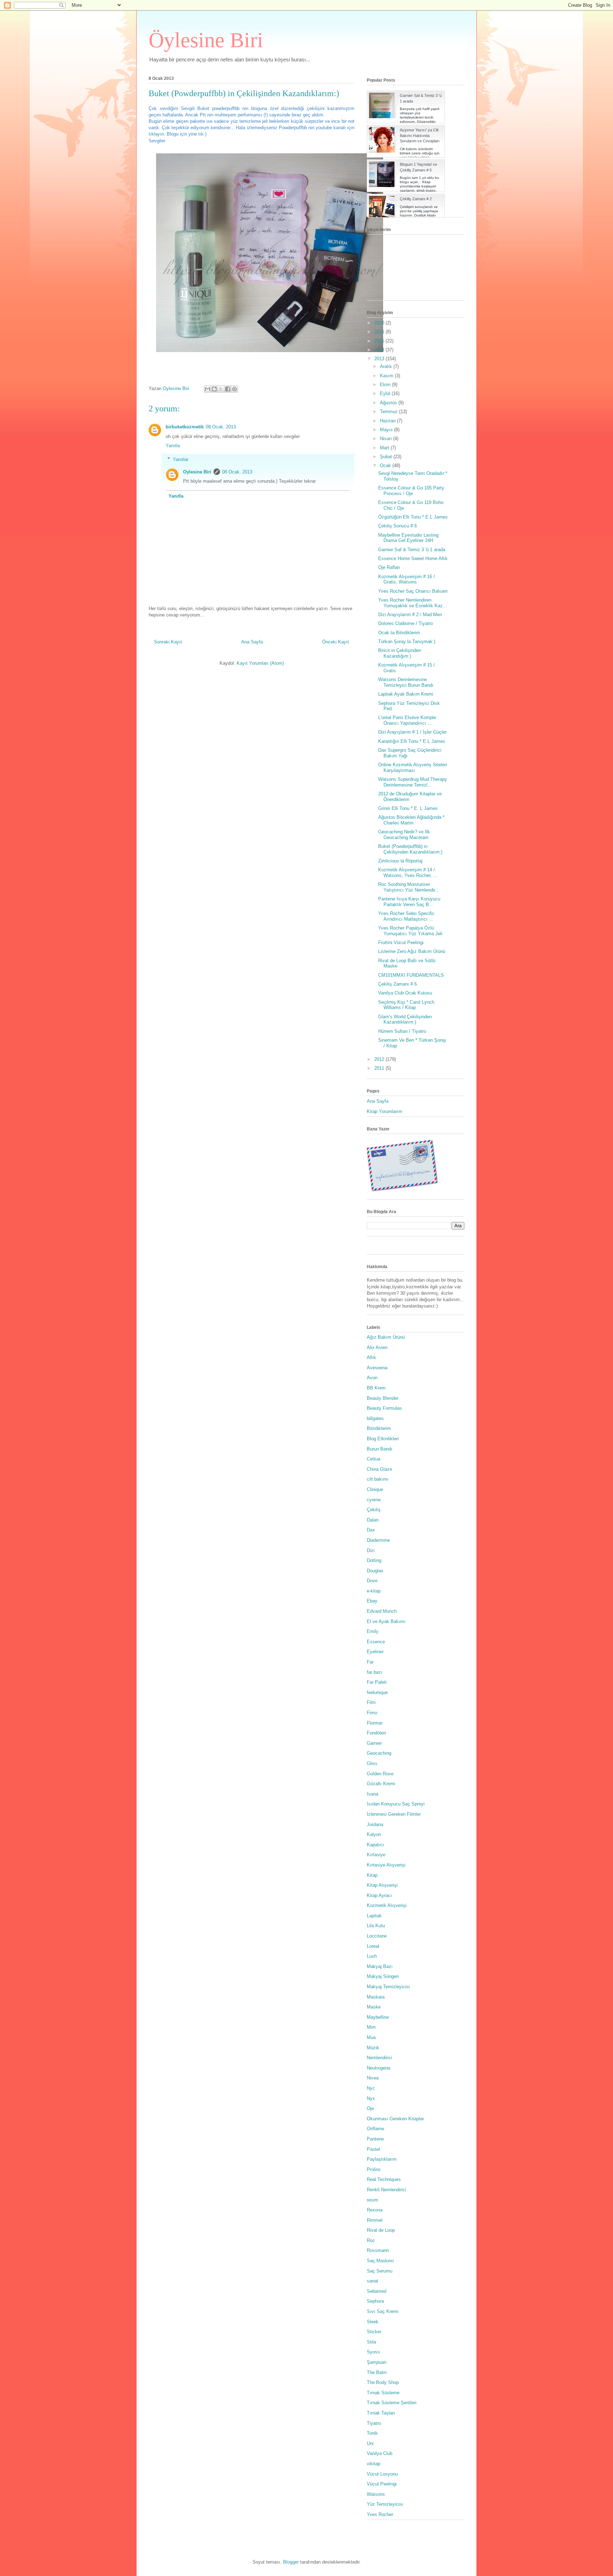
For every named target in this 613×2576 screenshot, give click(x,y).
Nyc (371, 2088)
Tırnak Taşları (381, 2413)
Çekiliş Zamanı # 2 (416, 199)
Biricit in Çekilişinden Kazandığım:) (400, 653)
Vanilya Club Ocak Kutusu (405, 993)
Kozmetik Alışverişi (387, 1905)
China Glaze (379, 1469)
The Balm (377, 2372)
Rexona (375, 2210)
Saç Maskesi (380, 2261)
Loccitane (377, 1936)
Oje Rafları (389, 567)
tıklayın (156, 134)
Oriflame (375, 2129)
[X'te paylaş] (221, 389)
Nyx (371, 2098)
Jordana (375, 1824)
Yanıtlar (181, 459)
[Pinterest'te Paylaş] (234, 389)
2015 (380, 341)
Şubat (387, 457)
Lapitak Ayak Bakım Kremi (406, 694)
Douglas (375, 1571)
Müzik (373, 2048)
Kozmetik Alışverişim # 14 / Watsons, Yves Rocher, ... (408, 873)
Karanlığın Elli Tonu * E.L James (412, 741)
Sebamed (377, 2291)
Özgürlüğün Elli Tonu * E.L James (413, 517)
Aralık (387, 366)
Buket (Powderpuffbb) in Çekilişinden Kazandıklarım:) (410, 849)
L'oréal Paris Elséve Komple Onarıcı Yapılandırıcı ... (407, 720)
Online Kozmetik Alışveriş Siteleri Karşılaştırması (413, 768)
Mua (371, 2037)
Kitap (372, 1875)
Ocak (386, 465)
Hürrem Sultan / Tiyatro (402, 1031)
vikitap (374, 2464)
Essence (376, 1642)
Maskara (376, 1997)
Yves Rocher (380, 2514)
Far (370, 1662)
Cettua (374, 1459)
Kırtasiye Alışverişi (386, 1865)
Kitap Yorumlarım (385, 1111)
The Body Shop (383, 2382)
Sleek (373, 2322)
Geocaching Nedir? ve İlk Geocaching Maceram (404, 835)
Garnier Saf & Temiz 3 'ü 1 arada (412, 550)
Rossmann (378, 2250)
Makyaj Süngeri (383, 1976)
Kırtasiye (376, 1855)
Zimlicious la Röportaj (400, 861)
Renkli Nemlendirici (386, 2190)
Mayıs (387, 430)
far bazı (375, 1672)
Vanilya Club (380, 2453)
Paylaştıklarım (382, 2159)
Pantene (375, 2139)
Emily (373, 1631)
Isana (372, 1794)
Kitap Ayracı (379, 1895)
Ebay (372, 1601)
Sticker (374, 2332)
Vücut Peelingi (382, 2484)
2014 (380, 350)
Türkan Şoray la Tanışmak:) (407, 642)
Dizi (371, 1550)
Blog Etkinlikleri (383, 1439)
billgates (375, 1418)
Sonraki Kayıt (168, 642)
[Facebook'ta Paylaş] (228, 389)
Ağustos (389, 403)
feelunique (377, 1692)
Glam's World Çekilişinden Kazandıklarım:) (405, 1020)
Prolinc (374, 2169)
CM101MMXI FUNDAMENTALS (411, 975)
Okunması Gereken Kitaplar (395, 2119)
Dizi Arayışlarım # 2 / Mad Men (410, 615)
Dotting (374, 1560)
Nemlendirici (379, 2058)
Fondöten (376, 1733)
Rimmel (375, 2220)
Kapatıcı (375, 1845)
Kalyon (374, 1834)
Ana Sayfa (252, 642)
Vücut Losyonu (382, 2474)
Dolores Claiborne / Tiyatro (405, 623)
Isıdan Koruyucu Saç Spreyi (396, 1804)
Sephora (375, 2301)
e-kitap (374, 1591)
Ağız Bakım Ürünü (386, 1337)
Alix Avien (377, 1347)
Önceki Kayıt (336, 642)
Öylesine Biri (206, 40)
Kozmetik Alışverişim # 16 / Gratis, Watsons (407, 579)
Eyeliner (375, 1652)
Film (371, 1702)
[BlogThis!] (214, 389)
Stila (371, 2342)
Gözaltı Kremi (381, 1784)
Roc (371, 2240)
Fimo (372, 1713)
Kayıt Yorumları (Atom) (260, 663)
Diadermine (378, 1540)
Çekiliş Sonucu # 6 (397, 526)
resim (372, 2200)
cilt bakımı (378, 1479)
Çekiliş (374, 1510)
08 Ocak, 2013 (221, 427)
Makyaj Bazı (380, 1966)
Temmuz (390, 412)
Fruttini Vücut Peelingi (401, 942)
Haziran (388, 421)
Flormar (375, 1723)
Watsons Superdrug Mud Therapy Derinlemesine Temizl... (413, 782)
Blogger (291, 2562)
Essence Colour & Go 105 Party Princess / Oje (411, 491)
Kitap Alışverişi (382, 1885)
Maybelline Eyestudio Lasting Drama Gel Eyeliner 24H (408, 538)
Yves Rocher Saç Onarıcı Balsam (413, 591)
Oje (370, 2108)
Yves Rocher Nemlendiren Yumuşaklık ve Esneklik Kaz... (413, 603)
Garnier (374, 1743)
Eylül (386, 393)
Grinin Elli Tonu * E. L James (408, 808)
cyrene (374, 1500)
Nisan (386, 439)
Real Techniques (384, 2179)
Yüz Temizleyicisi (385, 2504)
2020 (380, 323)
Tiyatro (374, 2423)
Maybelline (378, 2017)
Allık (371, 1357)
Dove (372, 1581)
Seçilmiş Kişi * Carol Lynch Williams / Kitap (406, 1005)
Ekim (386, 385)
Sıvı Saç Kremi (383, 2311)
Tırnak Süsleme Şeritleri (392, 2403)
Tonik (372, 2433)
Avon (372, 1378)
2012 (380, 1059)
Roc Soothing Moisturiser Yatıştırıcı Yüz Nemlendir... (409, 887)
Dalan (373, 1520)
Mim (371, 2027)
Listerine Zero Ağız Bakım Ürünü (412, 951)
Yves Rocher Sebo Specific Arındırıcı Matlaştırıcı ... (406, 916)
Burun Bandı (380, 1449)
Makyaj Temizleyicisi (388, 1987)
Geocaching (379, 1753)
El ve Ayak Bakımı (386, 1621)
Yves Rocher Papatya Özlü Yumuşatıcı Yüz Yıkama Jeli (410, 931)
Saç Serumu (380, 2271)
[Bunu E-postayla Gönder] (208, 389)
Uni (370, 2443)
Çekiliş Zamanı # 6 (397, 984)
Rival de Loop (381, 2230)
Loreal (373, 1946)
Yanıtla (173, 446)
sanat (372, 2281)
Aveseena (377, 1368)
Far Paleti (377, 1682)
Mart (385, 448)
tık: (202, 134)
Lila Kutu (376, 1926)
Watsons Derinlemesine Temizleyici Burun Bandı (406, 682)
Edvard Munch (382, 1611)
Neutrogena (379, 2068)
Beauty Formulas (384, 1408)
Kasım (387, 376)
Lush (372, 1956)
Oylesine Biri (197, 472)
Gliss (372, 1763)
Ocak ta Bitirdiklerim (399, 633)
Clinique (375, 1489)
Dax (371, 1530)
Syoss (373, 2352)
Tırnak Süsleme (383, 2393)
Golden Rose (380, 1774)
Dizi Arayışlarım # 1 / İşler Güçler (412, 732)
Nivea (373, 2078)
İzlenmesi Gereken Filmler (394, 1814)
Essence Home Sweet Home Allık (413, 558)
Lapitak (374, 1916)
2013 (380, 359)
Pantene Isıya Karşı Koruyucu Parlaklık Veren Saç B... (409, 902)
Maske (374, 2007)
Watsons (376, 2494)
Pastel (373, 2149)
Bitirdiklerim (379, 1428)
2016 (380, 332)
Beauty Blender (383, 1398)
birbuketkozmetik (185, 427)
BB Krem (376, 1388)
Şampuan (377, 2362)
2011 (380, 1068)
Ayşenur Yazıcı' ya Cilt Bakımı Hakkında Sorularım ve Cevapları (420, 135)
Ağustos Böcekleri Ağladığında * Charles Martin (411, 820)
